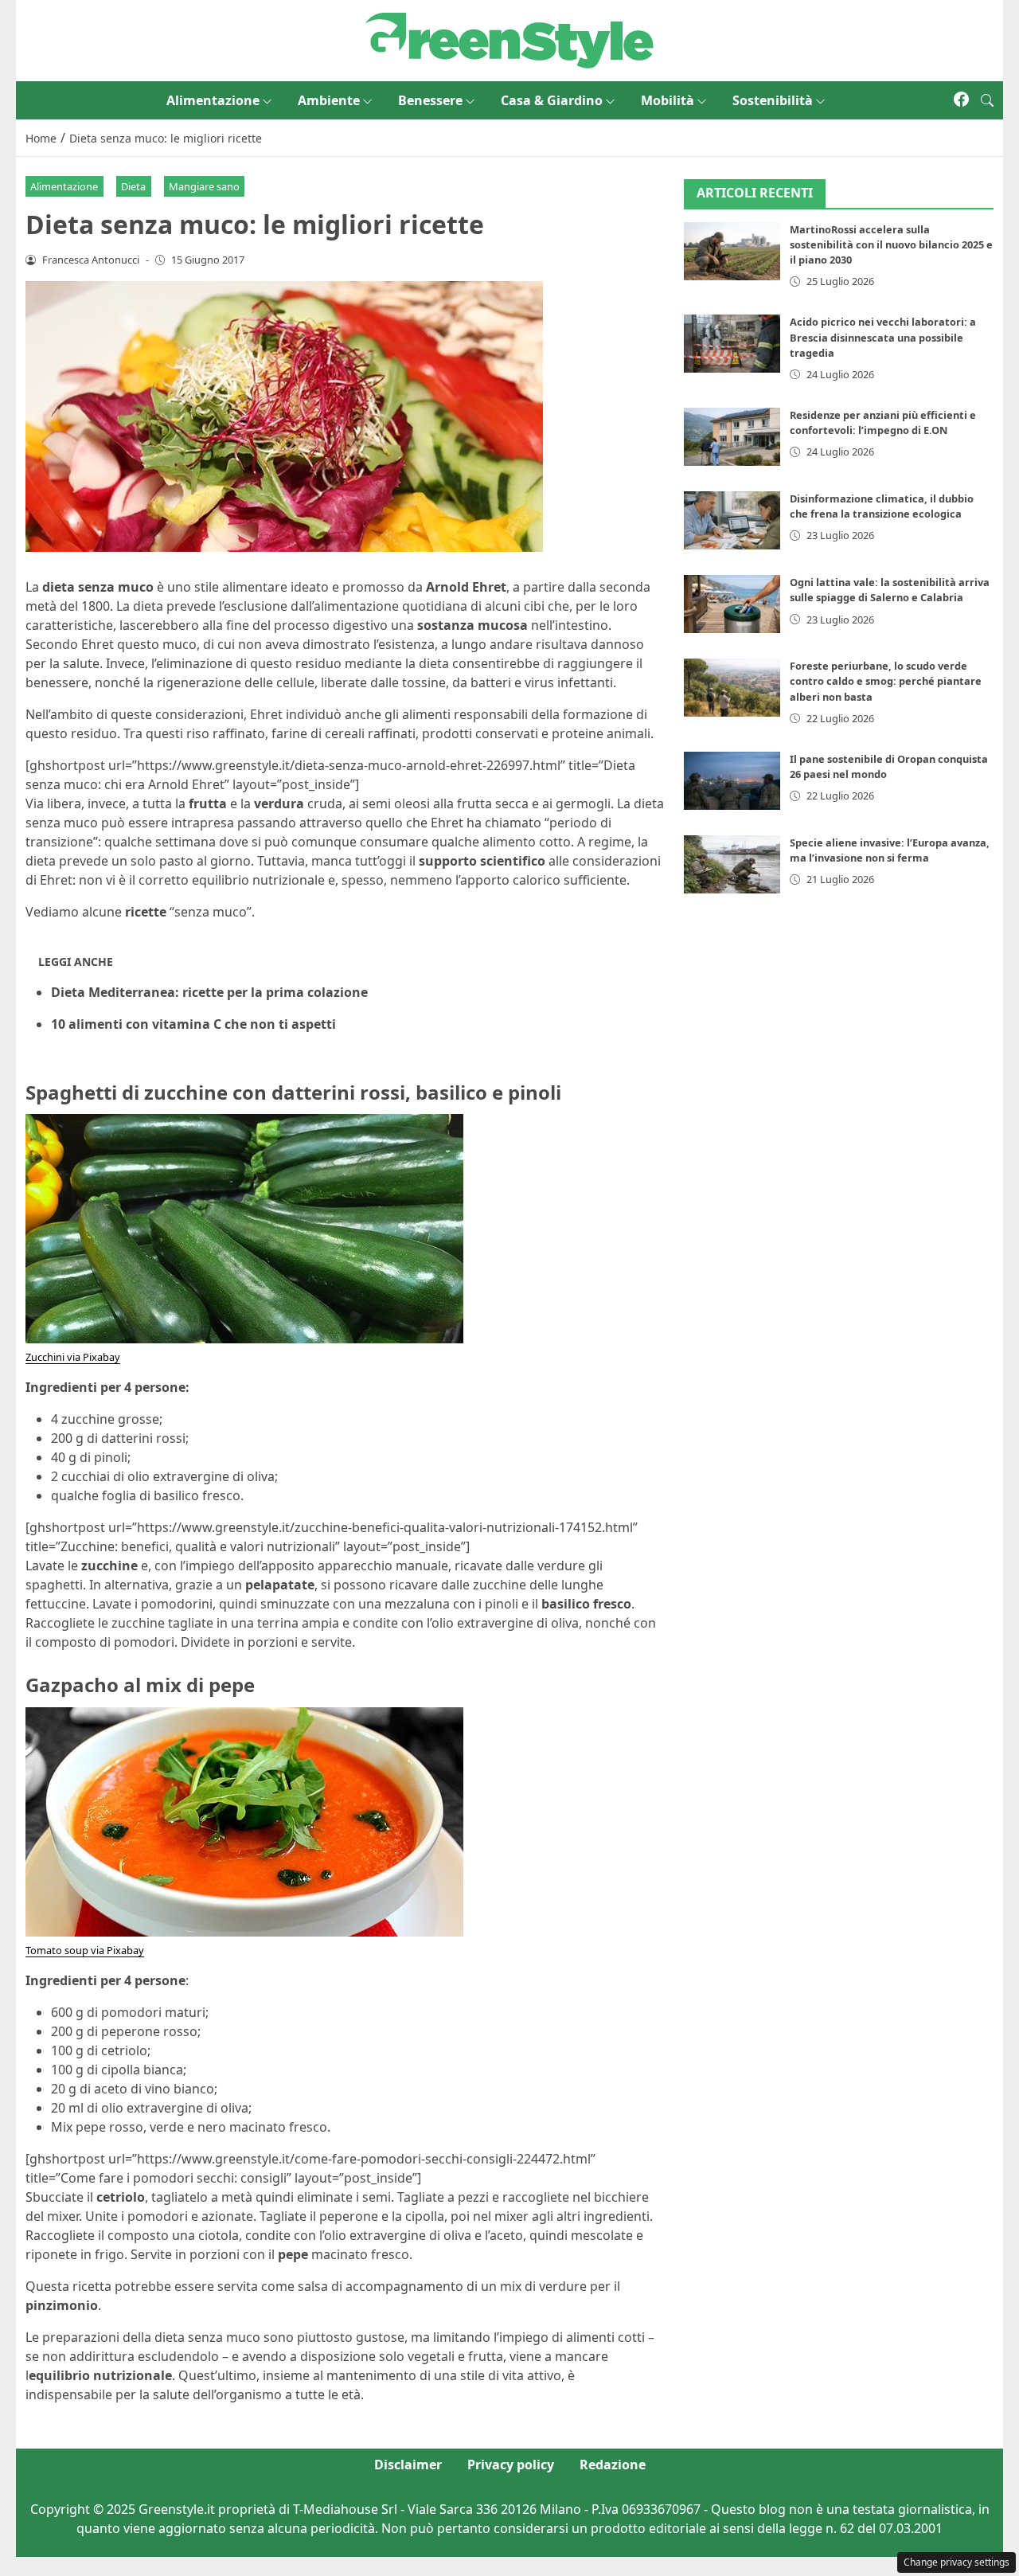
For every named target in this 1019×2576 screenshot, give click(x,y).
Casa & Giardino (552, 100)
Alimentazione (213, 100)
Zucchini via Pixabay (73, 1357)
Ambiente (329, 100)
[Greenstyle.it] (509, 39)
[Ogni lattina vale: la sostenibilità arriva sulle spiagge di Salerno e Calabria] (732, 604)
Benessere (430, 100)
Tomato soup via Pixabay (85, 1950)
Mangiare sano (204, 186)
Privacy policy (511, 2465)
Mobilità (668, 100)
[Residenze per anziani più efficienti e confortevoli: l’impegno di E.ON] (732, 437)
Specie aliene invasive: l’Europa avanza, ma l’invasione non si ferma (890, 850)
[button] (987, 100)
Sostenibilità (773, 100)
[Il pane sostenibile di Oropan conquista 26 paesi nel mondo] (732, 781)
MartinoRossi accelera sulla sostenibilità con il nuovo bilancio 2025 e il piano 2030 (891, 244)
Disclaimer (408, 2465)
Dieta (133, 186)
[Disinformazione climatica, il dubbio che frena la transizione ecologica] (732, 520)
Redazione (613, 2465)
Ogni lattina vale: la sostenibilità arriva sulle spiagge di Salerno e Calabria (890, 590)
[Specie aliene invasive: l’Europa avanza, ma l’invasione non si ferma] (732, 864)
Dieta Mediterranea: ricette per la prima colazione (209, 992)
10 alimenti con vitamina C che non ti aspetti (193, 1024)
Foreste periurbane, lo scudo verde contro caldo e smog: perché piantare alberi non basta (886, 681)
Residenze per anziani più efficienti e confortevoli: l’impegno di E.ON (883, 422)
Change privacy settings (957, 2562)
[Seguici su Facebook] (961, 100)
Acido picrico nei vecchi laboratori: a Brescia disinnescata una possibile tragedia (883, 337)
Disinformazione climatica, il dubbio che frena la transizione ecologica (882, 506)
